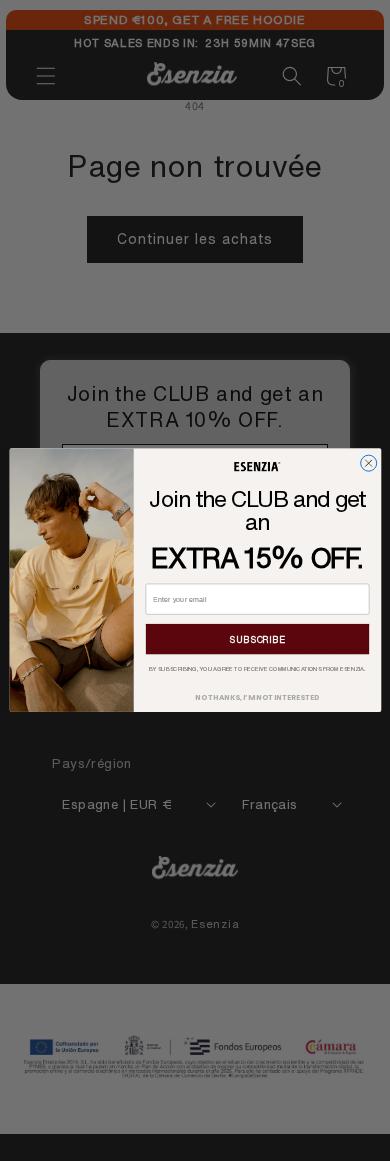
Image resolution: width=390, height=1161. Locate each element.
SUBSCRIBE (257, 640)
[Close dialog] (368, 463)
